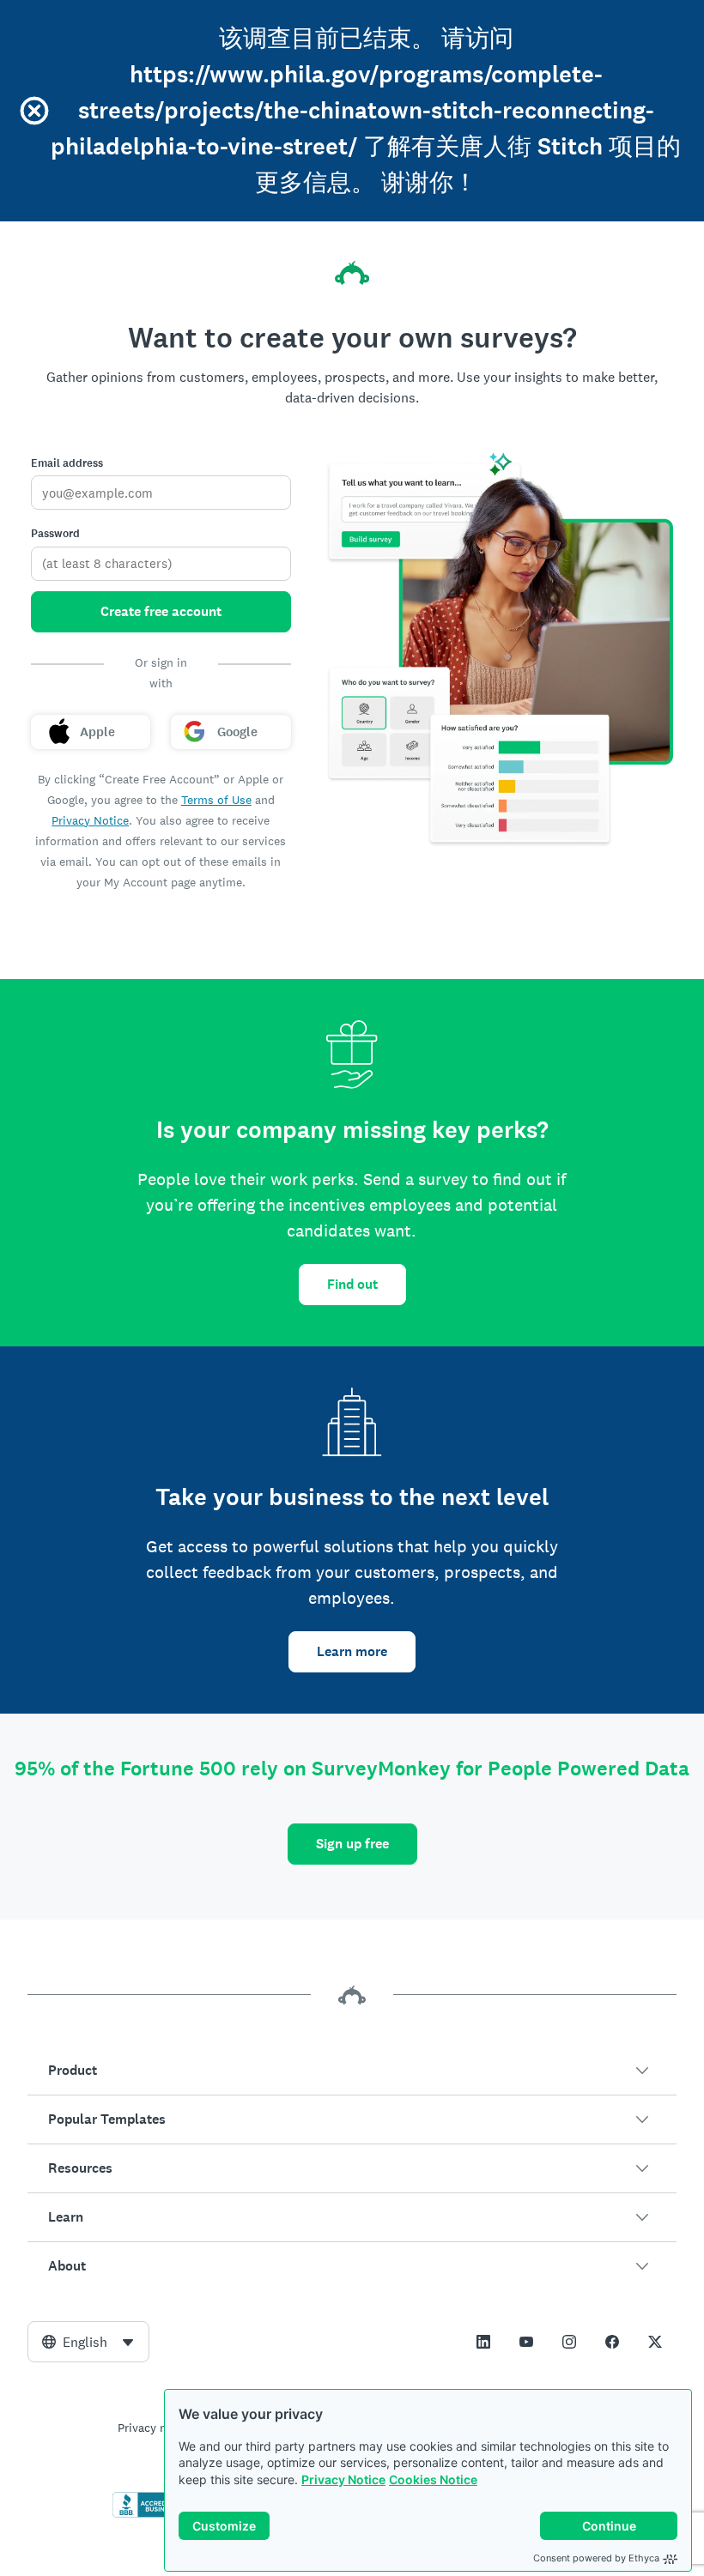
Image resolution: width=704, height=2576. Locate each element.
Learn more (352, 1651)
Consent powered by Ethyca (596, 2558)
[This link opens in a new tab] (483, 2342)
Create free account (161, 611)
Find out (352, 1284)
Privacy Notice (343, 2479)
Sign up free (352, 1844)
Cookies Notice (433, 2479)
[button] (352, 2071)
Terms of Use (216, 800)
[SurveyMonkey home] (352, 273)
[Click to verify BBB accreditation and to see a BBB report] (149, 2514)
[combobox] (88, 2342)
